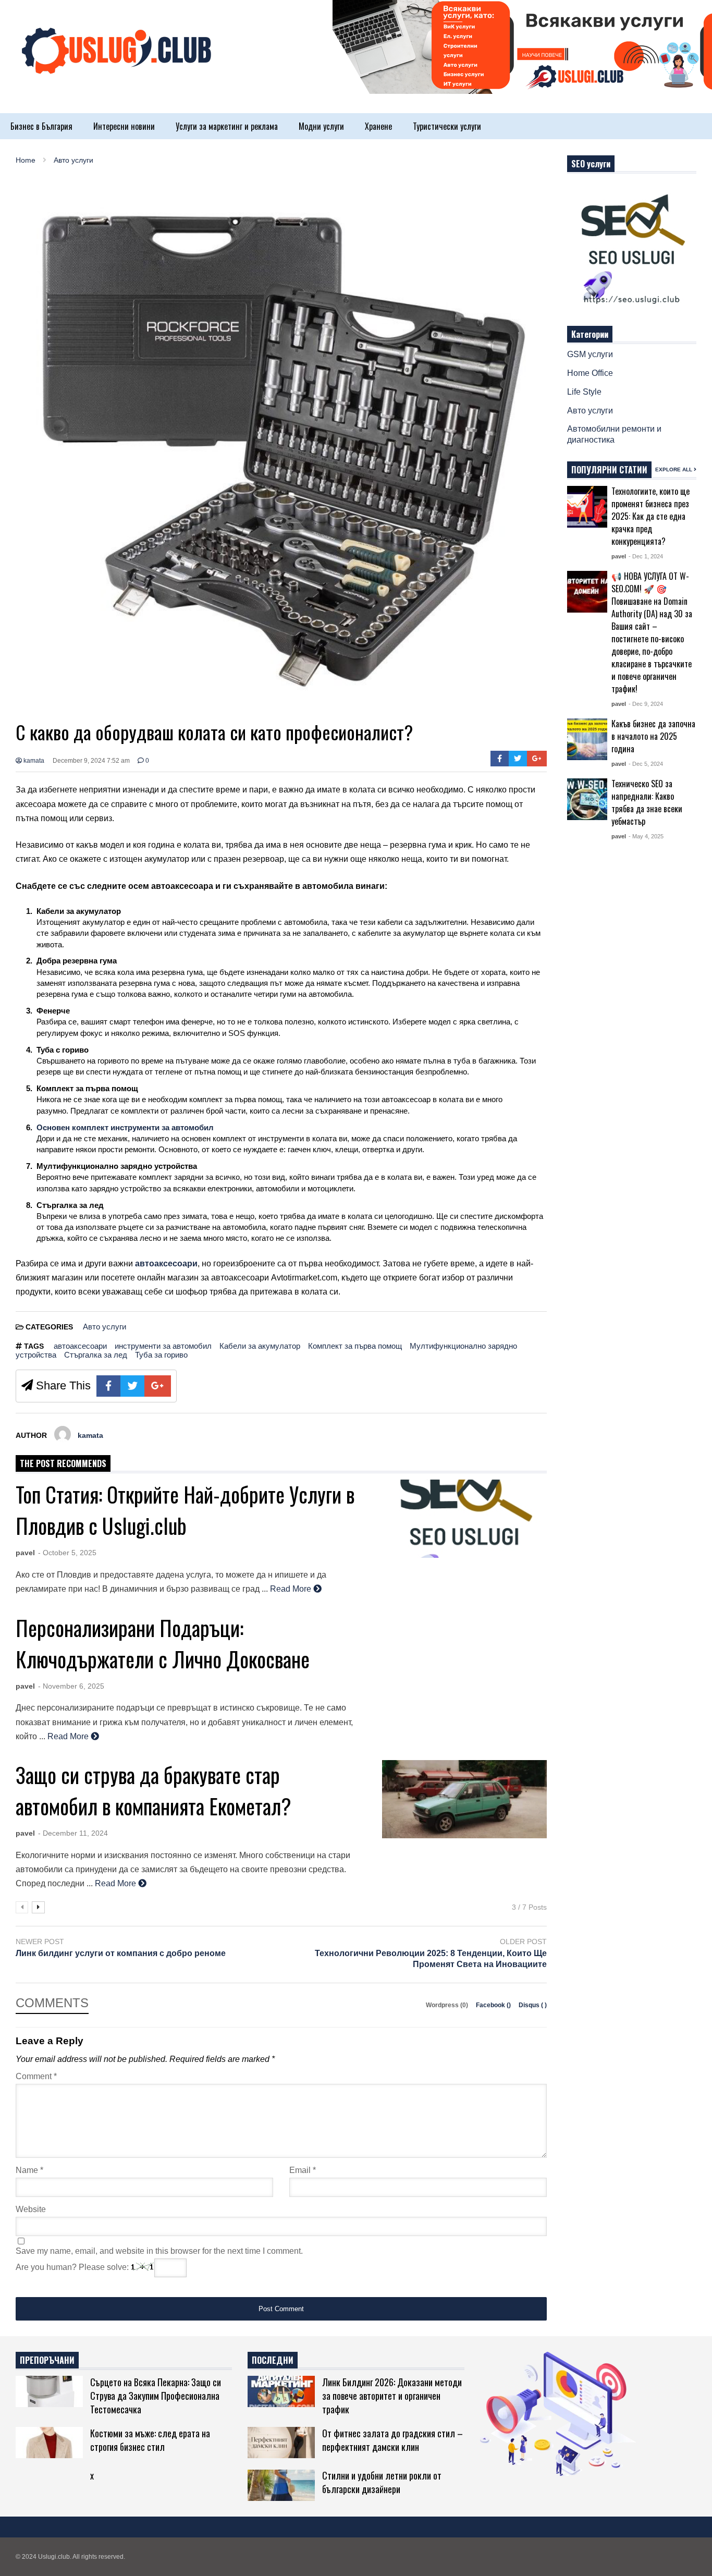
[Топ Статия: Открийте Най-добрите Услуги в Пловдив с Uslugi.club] (464, 1519)
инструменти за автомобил (163, 1346)
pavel (25, 1553)
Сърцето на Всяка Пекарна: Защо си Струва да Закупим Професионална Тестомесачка (156, 2396)
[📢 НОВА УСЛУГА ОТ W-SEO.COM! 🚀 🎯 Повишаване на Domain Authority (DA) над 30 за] (587, 592)
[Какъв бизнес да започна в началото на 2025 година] (587, 739)
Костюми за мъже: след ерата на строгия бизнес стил (150, 2440)
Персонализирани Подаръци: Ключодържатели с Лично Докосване (163, 1643)
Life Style (584, 392)
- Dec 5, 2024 (646, 764)
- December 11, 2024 (73, 1833)
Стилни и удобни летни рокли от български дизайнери (382, 2482)
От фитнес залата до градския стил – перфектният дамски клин (392, 2440)
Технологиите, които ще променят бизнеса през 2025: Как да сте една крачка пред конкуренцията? (650, 516)
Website (31, 2209)
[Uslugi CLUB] (115, 62)
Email (303, 2170)
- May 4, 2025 (646, 836)
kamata (33, 761)
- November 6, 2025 (71, 1686)
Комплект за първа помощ (355, 1346)
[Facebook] (500, 759)
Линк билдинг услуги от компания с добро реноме (121, 1953)
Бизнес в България (41, 126)
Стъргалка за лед (96, 1355)
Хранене (378, 126)
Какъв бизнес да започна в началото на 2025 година (653, 736)
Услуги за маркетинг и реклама (227, 126)
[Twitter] (518, 759)
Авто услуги (105, 1327)
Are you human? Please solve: (73, 2267)
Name (29, 2170)
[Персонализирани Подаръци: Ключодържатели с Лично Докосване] (464, 1652)
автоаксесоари (80, 1346)
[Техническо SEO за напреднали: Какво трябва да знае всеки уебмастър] (587, 799)
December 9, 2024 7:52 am (91, 761)
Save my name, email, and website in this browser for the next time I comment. (159, 2251)
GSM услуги (590, 354)
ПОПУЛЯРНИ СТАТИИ (609, 470)
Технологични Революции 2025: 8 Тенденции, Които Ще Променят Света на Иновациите (431, 1959)
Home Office (590, 373)
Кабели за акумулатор (260, 1346)
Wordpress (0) (448, 2005)
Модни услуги (321, 126)
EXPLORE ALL (674, 469)
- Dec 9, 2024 (646, 704)
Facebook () (494, 2005)
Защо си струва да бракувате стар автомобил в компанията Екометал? (154, 1790)
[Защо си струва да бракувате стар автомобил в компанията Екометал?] (464, 1799)
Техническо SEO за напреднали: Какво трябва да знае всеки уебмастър (647, 802)
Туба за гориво (161, 1355)
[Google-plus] (537, 759)
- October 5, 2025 (67, 1553)
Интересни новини (124, 126)
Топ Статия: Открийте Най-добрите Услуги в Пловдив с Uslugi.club (185, 1510)
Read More (292, 1589)
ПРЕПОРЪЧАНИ (47, 2360)
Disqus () (533, 2005)
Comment (36, 2076)
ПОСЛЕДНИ (273, 2360)
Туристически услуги (447, 126)
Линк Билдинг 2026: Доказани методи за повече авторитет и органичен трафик (392, 2396)
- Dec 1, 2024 (646, 556)
